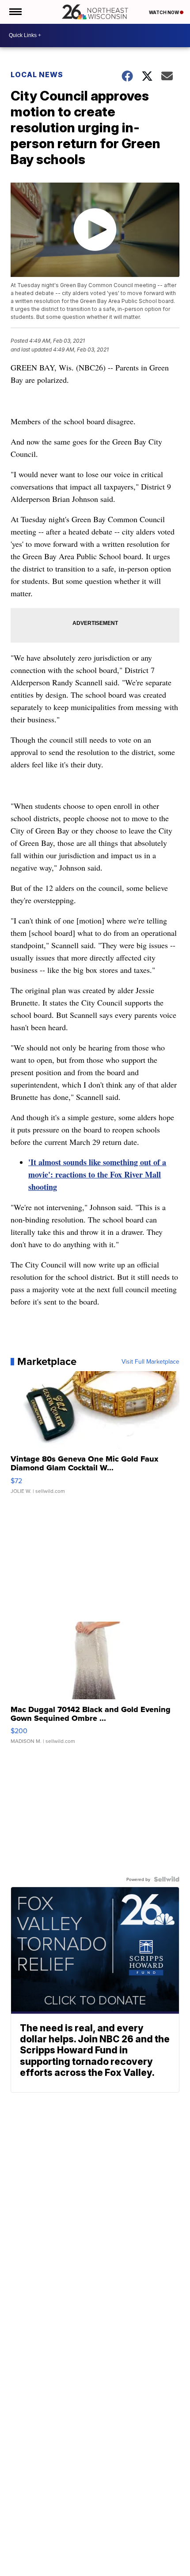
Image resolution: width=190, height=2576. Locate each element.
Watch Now (164, 12)
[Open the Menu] (15, 12)
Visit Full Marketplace (150, 1361)
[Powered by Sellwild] (167, 1879)
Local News (37, 75)
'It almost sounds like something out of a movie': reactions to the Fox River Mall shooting (97, 1174)
